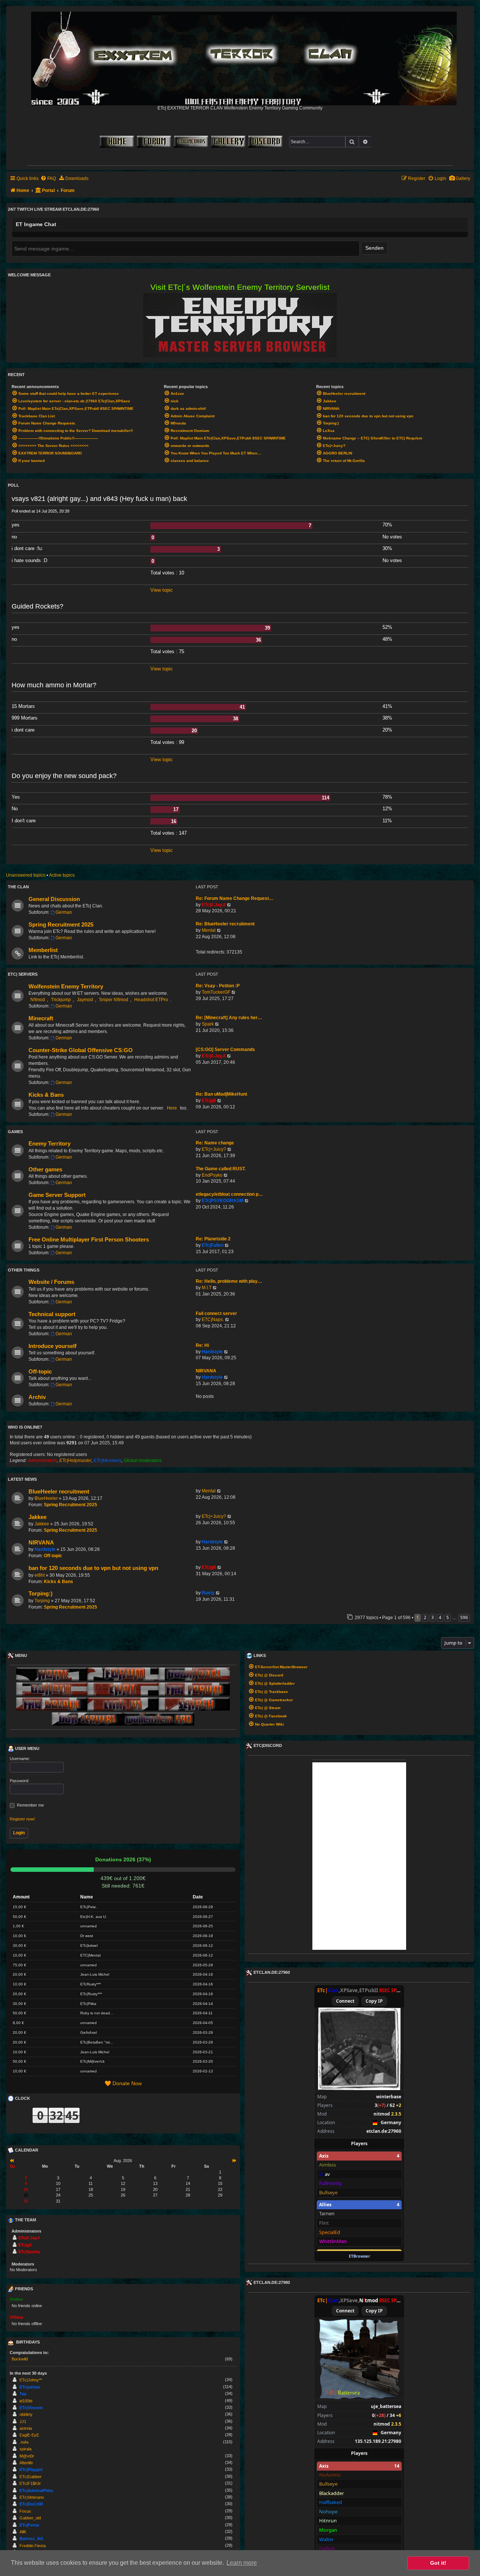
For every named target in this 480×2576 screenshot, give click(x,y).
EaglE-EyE (29, 2435)
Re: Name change (215, 1143)
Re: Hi (202, 1345)
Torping (42, 1601)
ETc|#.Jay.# (214, 905)
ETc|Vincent (31, 2408)
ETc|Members (108, 1460)
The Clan (18, 887)
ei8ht (40, 1575)
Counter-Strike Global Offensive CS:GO (81, 1050)
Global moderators (143, 1460)
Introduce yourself (52, 1346)
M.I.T (207, 1288)
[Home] (244, 57)
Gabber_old (30, 2518)
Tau (23, 2394)
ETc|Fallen (213, 1245)
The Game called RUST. (221, 1169)
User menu (27, 1748)
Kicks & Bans (46, 1095)
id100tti (26, 2401)
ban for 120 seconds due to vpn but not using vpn (93, 1568)
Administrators (42, 1460)
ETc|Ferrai (29, 2525)
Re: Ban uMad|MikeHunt (221, 1094)
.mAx (24, 2442)
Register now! (22, 1819)
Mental (209, 930)
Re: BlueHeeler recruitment (225, 924)
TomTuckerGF (216, 992)
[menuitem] (460, 179)
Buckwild (20, 2359)
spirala (25, 2449)
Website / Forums (51, 1282)
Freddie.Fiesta (33, 2546)
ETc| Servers (23, 974)
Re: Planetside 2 (213, 1239)
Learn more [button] (242, 2563)
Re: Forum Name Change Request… (235, 898)
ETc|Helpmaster (75, 1460)
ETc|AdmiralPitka (36, 2491)
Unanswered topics (26, 875)
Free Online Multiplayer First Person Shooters (89, 1240)
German (64, 912)
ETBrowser (359, 2256)
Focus (25, 2511)
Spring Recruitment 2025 (61, 925)
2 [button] (425, 1617)
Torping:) (40, 1594)
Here (172, 1108)
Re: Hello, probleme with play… (229, 1281)
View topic (162, 590)
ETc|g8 (209, 1101)
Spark (208, 1024)
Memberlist (43, 950)
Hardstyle (212, 1352)
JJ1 (23, 2422)
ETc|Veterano (32, 2497)
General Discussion (54, 899)
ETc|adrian (30, 2387)
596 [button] (464, 1617)
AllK (23, 2532)
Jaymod (85, 1000)
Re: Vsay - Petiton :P (218, 986)
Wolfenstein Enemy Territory (66, 987)
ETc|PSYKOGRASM (223, 1201)
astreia (26, 2428)
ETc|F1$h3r (30, 2483)
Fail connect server (216, 1313)
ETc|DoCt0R (31, 2504)
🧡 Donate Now (123, 2083)
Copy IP (374, 2001)
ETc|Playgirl (31, 2470)
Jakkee (37, 1517)
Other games (45, 1170)
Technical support (52, 1314)
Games (15, 1132)
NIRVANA (206, 1371)
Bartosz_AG (31, 2539)
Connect (345, 2001)
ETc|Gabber (31, 2477)
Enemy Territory (49, 1144)
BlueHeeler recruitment (59, 1492)
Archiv (37, 1397)
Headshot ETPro (151, 1000)
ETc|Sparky (29, 2252)
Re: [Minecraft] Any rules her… (229, 1018)
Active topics (62, 875)
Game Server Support (57, 1195)
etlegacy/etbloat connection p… (229, 1194)
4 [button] (440, 1617)
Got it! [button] (438, 2563)
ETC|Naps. (213, 1319)
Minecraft (41, 1018)
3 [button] (433, 1617)
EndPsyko (212, 1175)
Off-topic (40, 1372)
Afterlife (26, 2463)
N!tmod (38, 1000)
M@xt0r (27, 2456)
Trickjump (61, 1000)
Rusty (208, 1593)
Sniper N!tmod (114, 1000)
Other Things (24, 1270)
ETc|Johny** (31, 2380)
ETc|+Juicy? (214, 1149)
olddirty (26, 2414)
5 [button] (448, 1617)
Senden (374, 248)
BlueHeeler (46, 1498)
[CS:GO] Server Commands (225, 1050)
